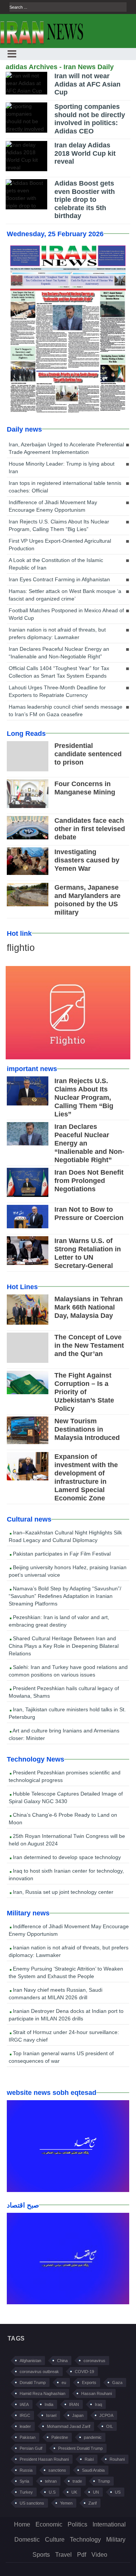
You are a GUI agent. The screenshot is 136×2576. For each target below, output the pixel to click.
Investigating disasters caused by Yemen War (87, 860)
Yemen (66, 2503)
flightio (21, 947)
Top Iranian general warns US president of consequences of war (61, 2057)
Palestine (60, 2437)
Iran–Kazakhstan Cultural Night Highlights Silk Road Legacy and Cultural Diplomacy (65, 1536)
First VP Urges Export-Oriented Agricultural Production (60, 545)
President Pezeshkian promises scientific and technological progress (65, 1776)
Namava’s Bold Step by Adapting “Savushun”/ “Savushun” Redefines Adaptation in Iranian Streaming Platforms (65, 1596)
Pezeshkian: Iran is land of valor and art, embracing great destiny (59, 1621)
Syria (24, 2481)
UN (96, 2492)
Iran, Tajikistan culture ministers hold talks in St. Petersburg (67, 1713)
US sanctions (32, 2503)
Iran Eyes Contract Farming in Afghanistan (59, 579)
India (49, 2404)
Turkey (26, 2492)
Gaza (117, 2382)
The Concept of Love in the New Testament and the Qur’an (89, 1345)
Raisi (89, 2459)
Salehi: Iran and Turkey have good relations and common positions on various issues (68, 1671)
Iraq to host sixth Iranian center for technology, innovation (66, 1875)
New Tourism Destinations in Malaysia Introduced (87, 1429)
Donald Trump (33, 2382)
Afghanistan (30, 2361)
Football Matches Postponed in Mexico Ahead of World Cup (66, 614)
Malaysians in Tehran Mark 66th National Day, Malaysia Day (89, 1307)
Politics (77, 2524)
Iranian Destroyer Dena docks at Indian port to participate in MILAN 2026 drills (66, 2015)
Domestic (27, 2540)
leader (25, 2426)
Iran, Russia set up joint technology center (62, 1892)
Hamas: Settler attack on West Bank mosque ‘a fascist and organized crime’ (65, 595)
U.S (52, 2492)
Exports (89, 2382)
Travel (63, 2555)
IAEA (24, 2404)
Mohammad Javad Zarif (69, 2426)
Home (22, 2524)
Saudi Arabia (93, 2470)
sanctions (57, 2470)
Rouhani (117, 2459)
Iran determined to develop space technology (66, 1857)
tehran (51, 2481)
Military (116, 2540)
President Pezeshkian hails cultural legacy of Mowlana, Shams (64, 1692)
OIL (110, 2426)
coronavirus (94, 2361)
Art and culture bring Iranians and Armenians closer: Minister (64, 1734)
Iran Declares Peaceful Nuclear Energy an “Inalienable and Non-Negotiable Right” (59, 653)
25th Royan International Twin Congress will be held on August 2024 (67, 1840)
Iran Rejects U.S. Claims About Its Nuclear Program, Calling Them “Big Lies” (59, 525)
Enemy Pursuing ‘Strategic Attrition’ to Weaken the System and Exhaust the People (66, 1972)
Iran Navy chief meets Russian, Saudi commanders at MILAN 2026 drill (56, 1994)
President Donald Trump (80, 2448)
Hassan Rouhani (97, 2393)
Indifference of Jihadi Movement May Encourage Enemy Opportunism (53, 506)
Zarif (93, 2503)
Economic (49, 2524)
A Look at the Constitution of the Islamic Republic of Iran (56, 564)
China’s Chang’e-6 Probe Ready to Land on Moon (63, 1819)
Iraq (98, 2404)
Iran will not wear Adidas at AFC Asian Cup (87, 84)
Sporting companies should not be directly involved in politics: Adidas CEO (90, 119)
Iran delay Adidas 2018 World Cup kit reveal (85, 153)
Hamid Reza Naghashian (42, 2393)
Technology (85, 2540)
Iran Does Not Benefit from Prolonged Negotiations (89, 1181)
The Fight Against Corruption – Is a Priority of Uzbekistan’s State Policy (84, 1392)
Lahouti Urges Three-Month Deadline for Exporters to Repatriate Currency (57, 691)
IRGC (25, 2415)
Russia (26, 2470)
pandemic (93, 2437)
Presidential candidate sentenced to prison (88, 754)
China (62, 2361)
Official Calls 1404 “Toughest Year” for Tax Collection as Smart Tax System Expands (59, 672)
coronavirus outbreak (39, 2372)
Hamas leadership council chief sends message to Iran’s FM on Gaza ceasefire (66, 711)
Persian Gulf (31, 2448)
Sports (41, 2555)
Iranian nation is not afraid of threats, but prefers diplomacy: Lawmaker (57, 633)
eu (64, 2382)
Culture (55, 2540)
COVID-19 (84, 2372)
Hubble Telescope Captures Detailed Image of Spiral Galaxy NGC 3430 (66, 1797)
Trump (104, 2481)
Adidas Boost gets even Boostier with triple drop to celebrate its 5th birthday (85, 200)
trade (77, 2481)
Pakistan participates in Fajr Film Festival (61, 1554)
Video (99, 2555)
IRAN (74, 2404)
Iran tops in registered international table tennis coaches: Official (65, 487)
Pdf (82, 2555)
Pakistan (28, 2437)
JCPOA (106, 2415)
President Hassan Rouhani (44, 2459)
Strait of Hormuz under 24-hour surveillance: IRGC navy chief (64, 2036)
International (109, 2524)
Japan (78, 2415)
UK (74, 2492)
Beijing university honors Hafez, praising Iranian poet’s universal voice (68, 1571)
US (118, 2492)
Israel (51, 2415)
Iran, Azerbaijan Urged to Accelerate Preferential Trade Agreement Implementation (66, 448)
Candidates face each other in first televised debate (90, 829)
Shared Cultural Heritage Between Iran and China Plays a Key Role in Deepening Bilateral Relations (64, 1646)
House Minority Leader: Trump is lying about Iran (62, 468)
